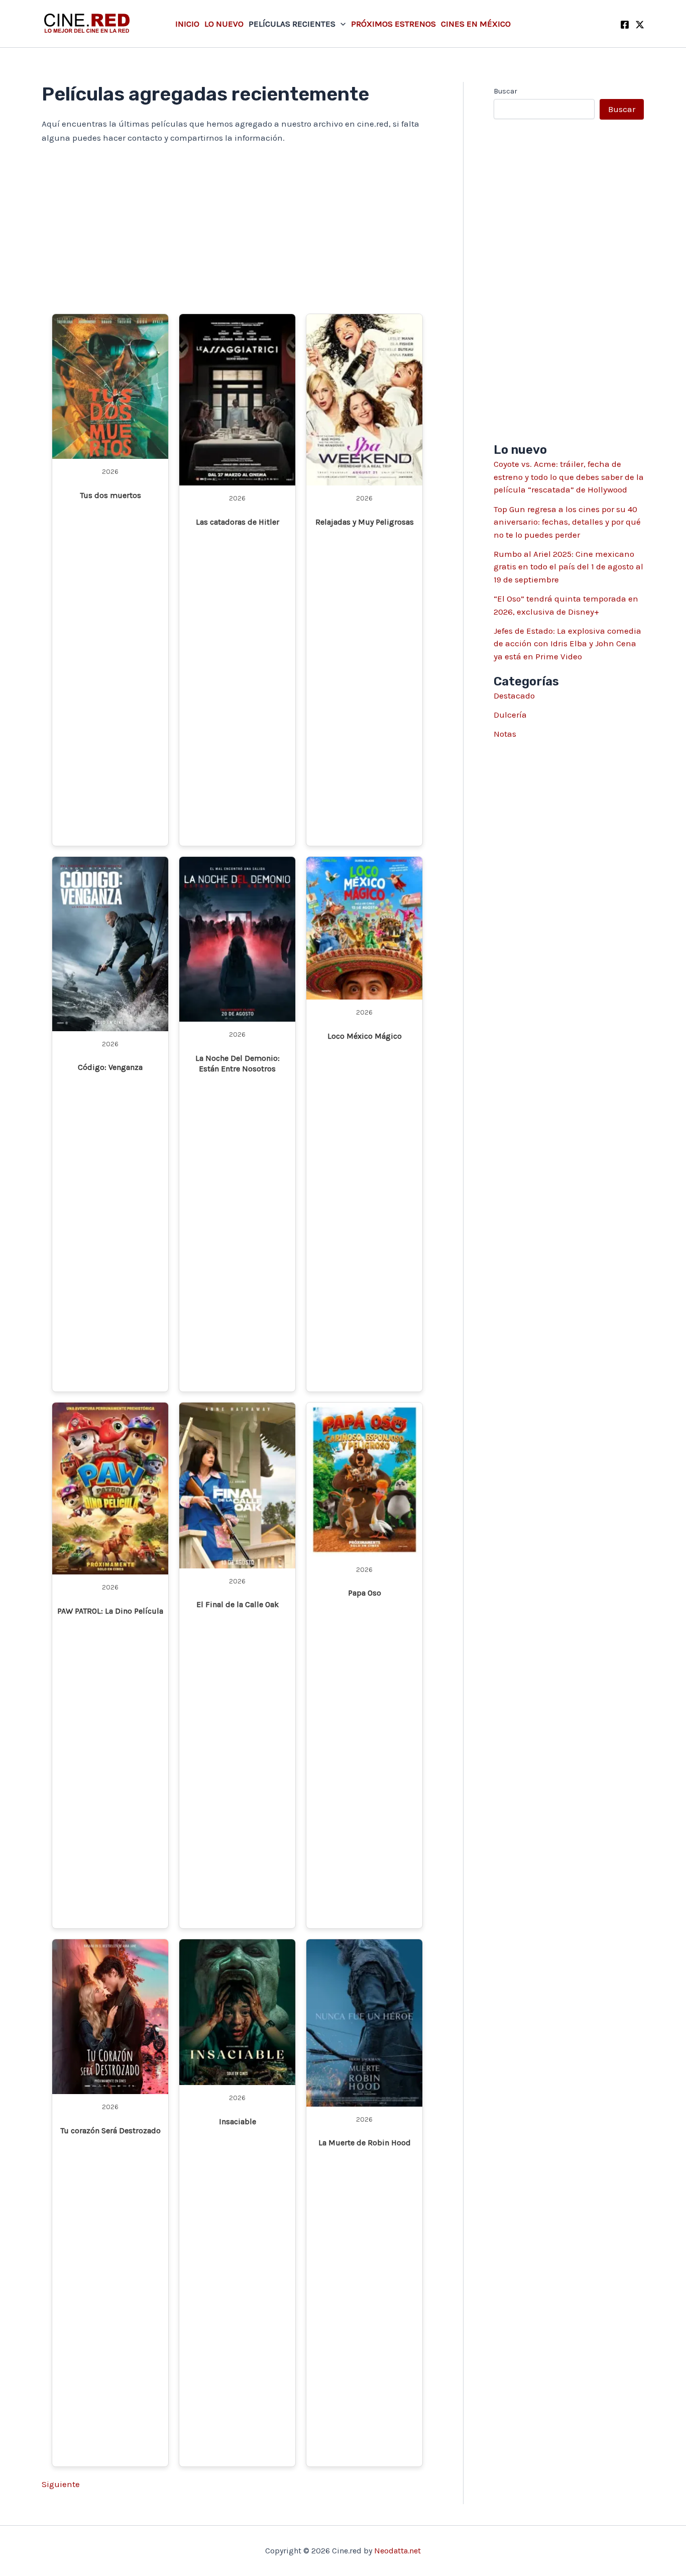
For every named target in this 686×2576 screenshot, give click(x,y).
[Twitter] (640, 25)
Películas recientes (292, 24)
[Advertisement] (237, 229)
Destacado (514, 696)
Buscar (505, 91)
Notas (505, 734)
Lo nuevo (224, 24)
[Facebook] (625, 25)
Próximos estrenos (393, 24)
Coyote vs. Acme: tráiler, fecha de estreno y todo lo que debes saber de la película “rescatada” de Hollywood (569, 477)
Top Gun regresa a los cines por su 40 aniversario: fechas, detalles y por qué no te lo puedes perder (567, 522)
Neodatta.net (397, 2551)
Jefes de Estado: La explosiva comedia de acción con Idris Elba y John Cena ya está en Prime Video (567, 643)
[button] (340, 24)
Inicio (187, 24)
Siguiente (61, 2484)
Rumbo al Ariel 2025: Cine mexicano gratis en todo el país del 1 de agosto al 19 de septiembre (568, 567)
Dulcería (510, 715)
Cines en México (476, 24)
